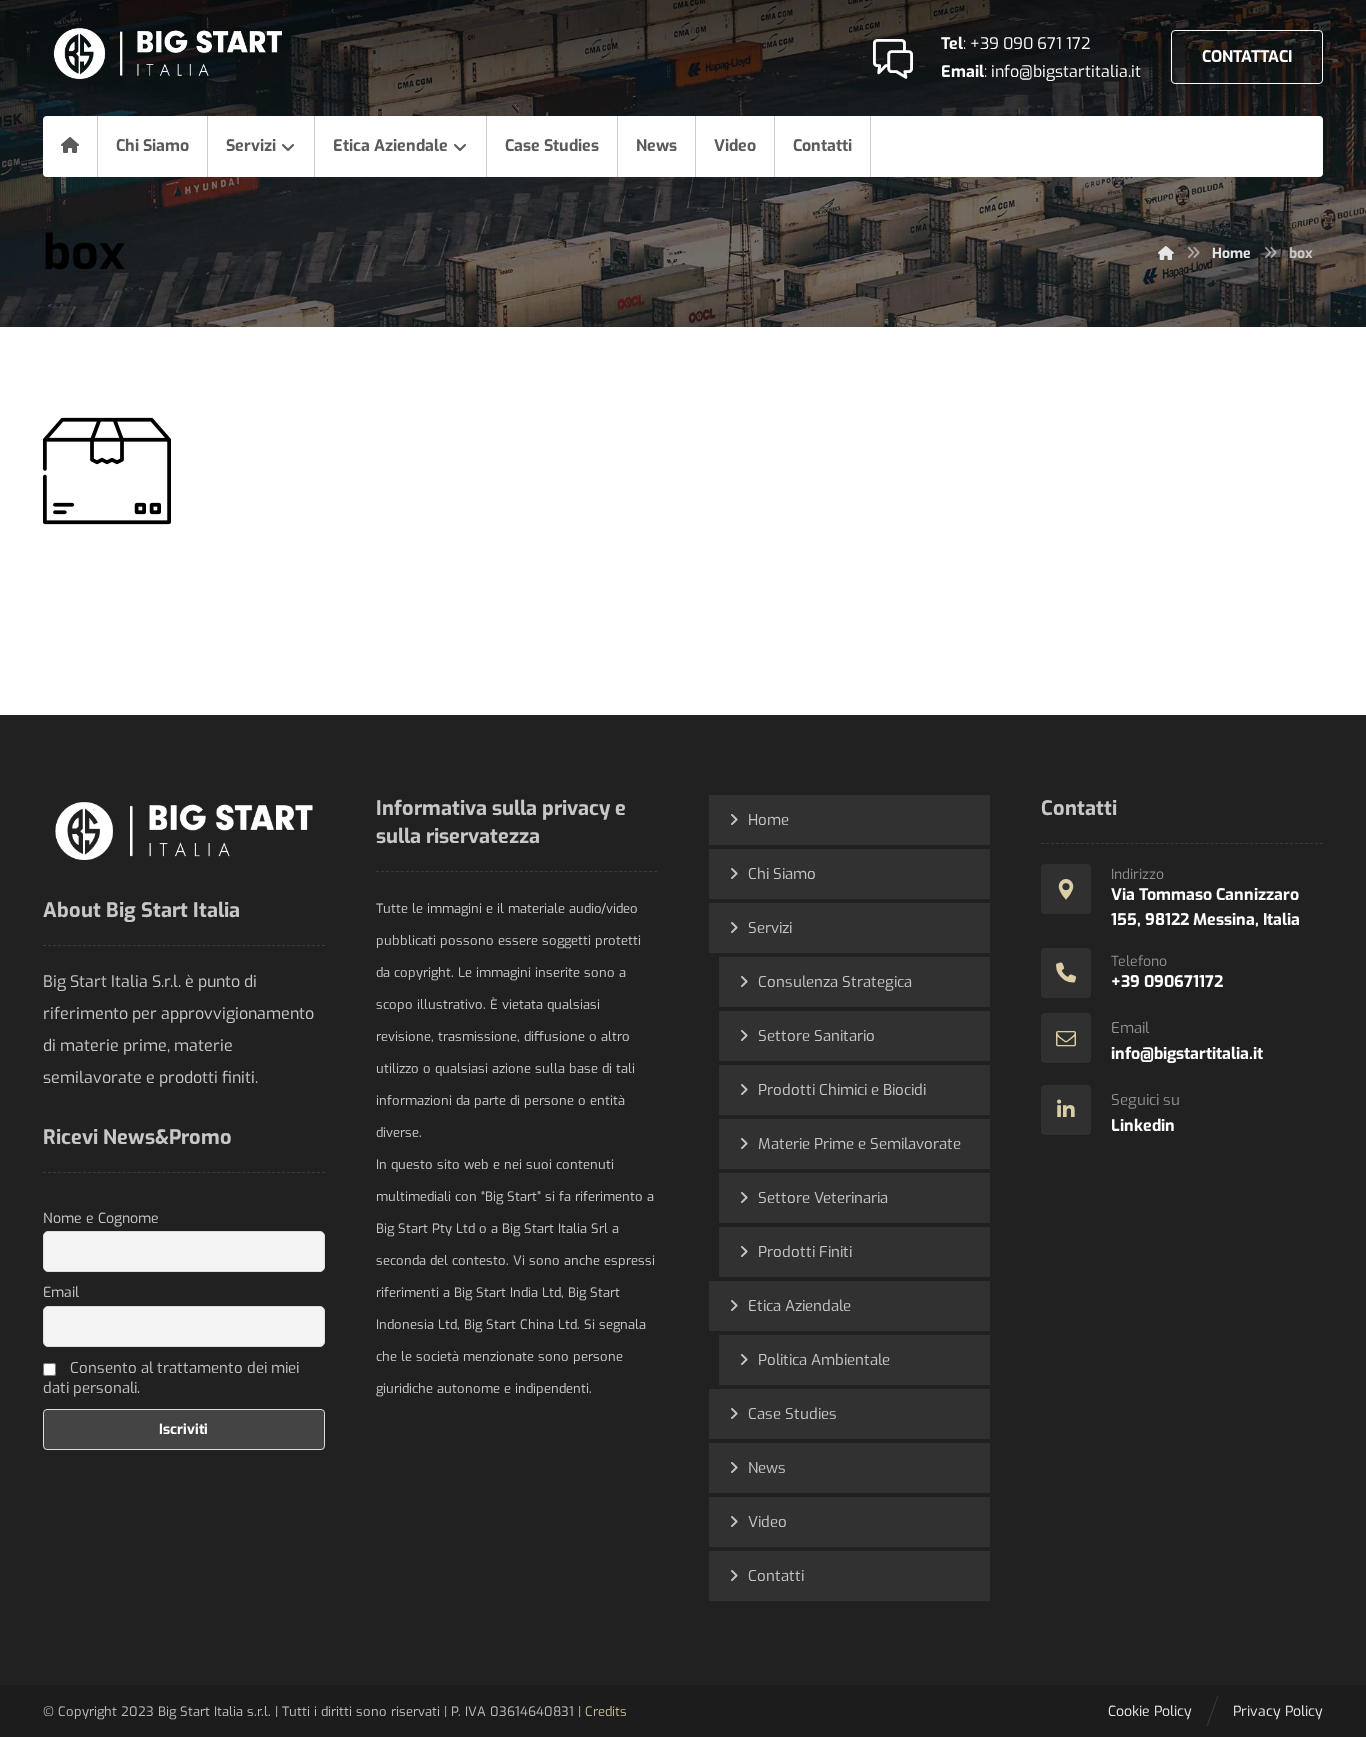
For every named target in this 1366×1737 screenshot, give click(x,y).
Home (768, 820)
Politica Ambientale (824, 1360)
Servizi (770, 928)
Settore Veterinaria (823, 1198)
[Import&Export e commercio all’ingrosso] (168, 53)
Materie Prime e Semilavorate (859, 1144)
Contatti (776, 1576)
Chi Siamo (782, 874)
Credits (606, 1711)
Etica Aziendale (799, 1306)
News (767, 1468)
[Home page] (1166, 253)
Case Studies (792, 1414)
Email (61, 1292)
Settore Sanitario (816, 1036)
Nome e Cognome (101, 1218)
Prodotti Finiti (805, 1252)
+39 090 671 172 (1030, 43)
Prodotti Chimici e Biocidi (842, 1090)
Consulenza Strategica (835, 982)
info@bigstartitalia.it (1066, 71)
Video (767, 1522)
